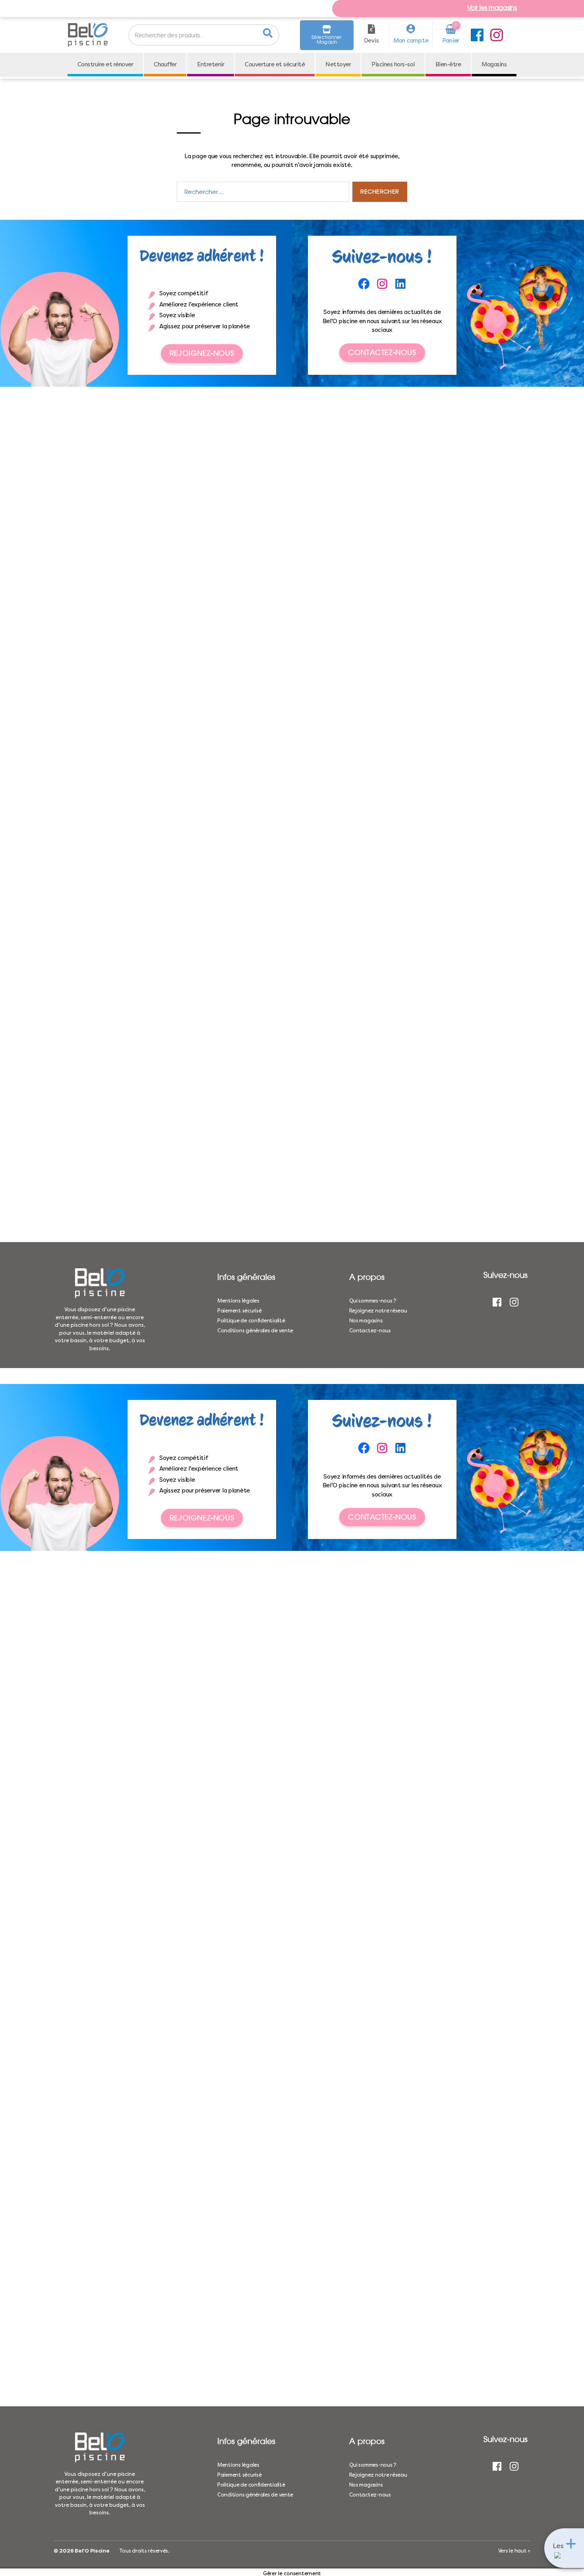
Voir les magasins (492, 8)
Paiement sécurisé (239, 1311)
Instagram (497, 35)
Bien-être (485, 65)
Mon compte (411, 41)
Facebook (477, 35)
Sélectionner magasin (327, 40)
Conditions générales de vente (255, 1331)
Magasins (292, 89)
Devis (371, 41)
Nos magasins (366, 1321)
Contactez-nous (382, 352)
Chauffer (181, 65)
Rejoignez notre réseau (378, 1311)
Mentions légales (238, 1301)
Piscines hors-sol (426, 65)
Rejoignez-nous (202, 353)
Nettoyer (368, 65)
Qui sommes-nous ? (373, 1301)
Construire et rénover (116, 65)
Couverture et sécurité (300, 65)
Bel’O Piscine (92, 2551)
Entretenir (231, 65)
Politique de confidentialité (251, 1321)
